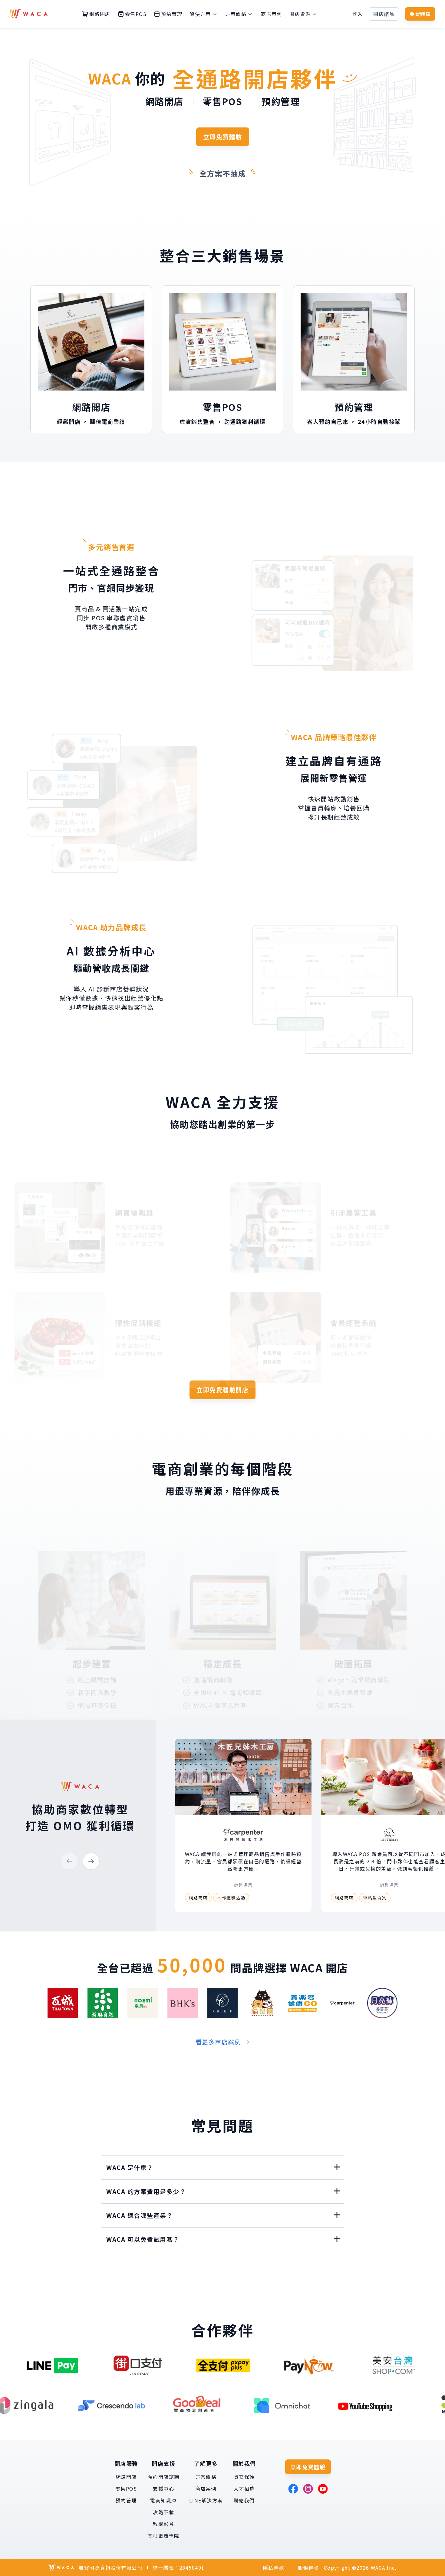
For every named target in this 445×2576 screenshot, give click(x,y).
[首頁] (29, 14)
